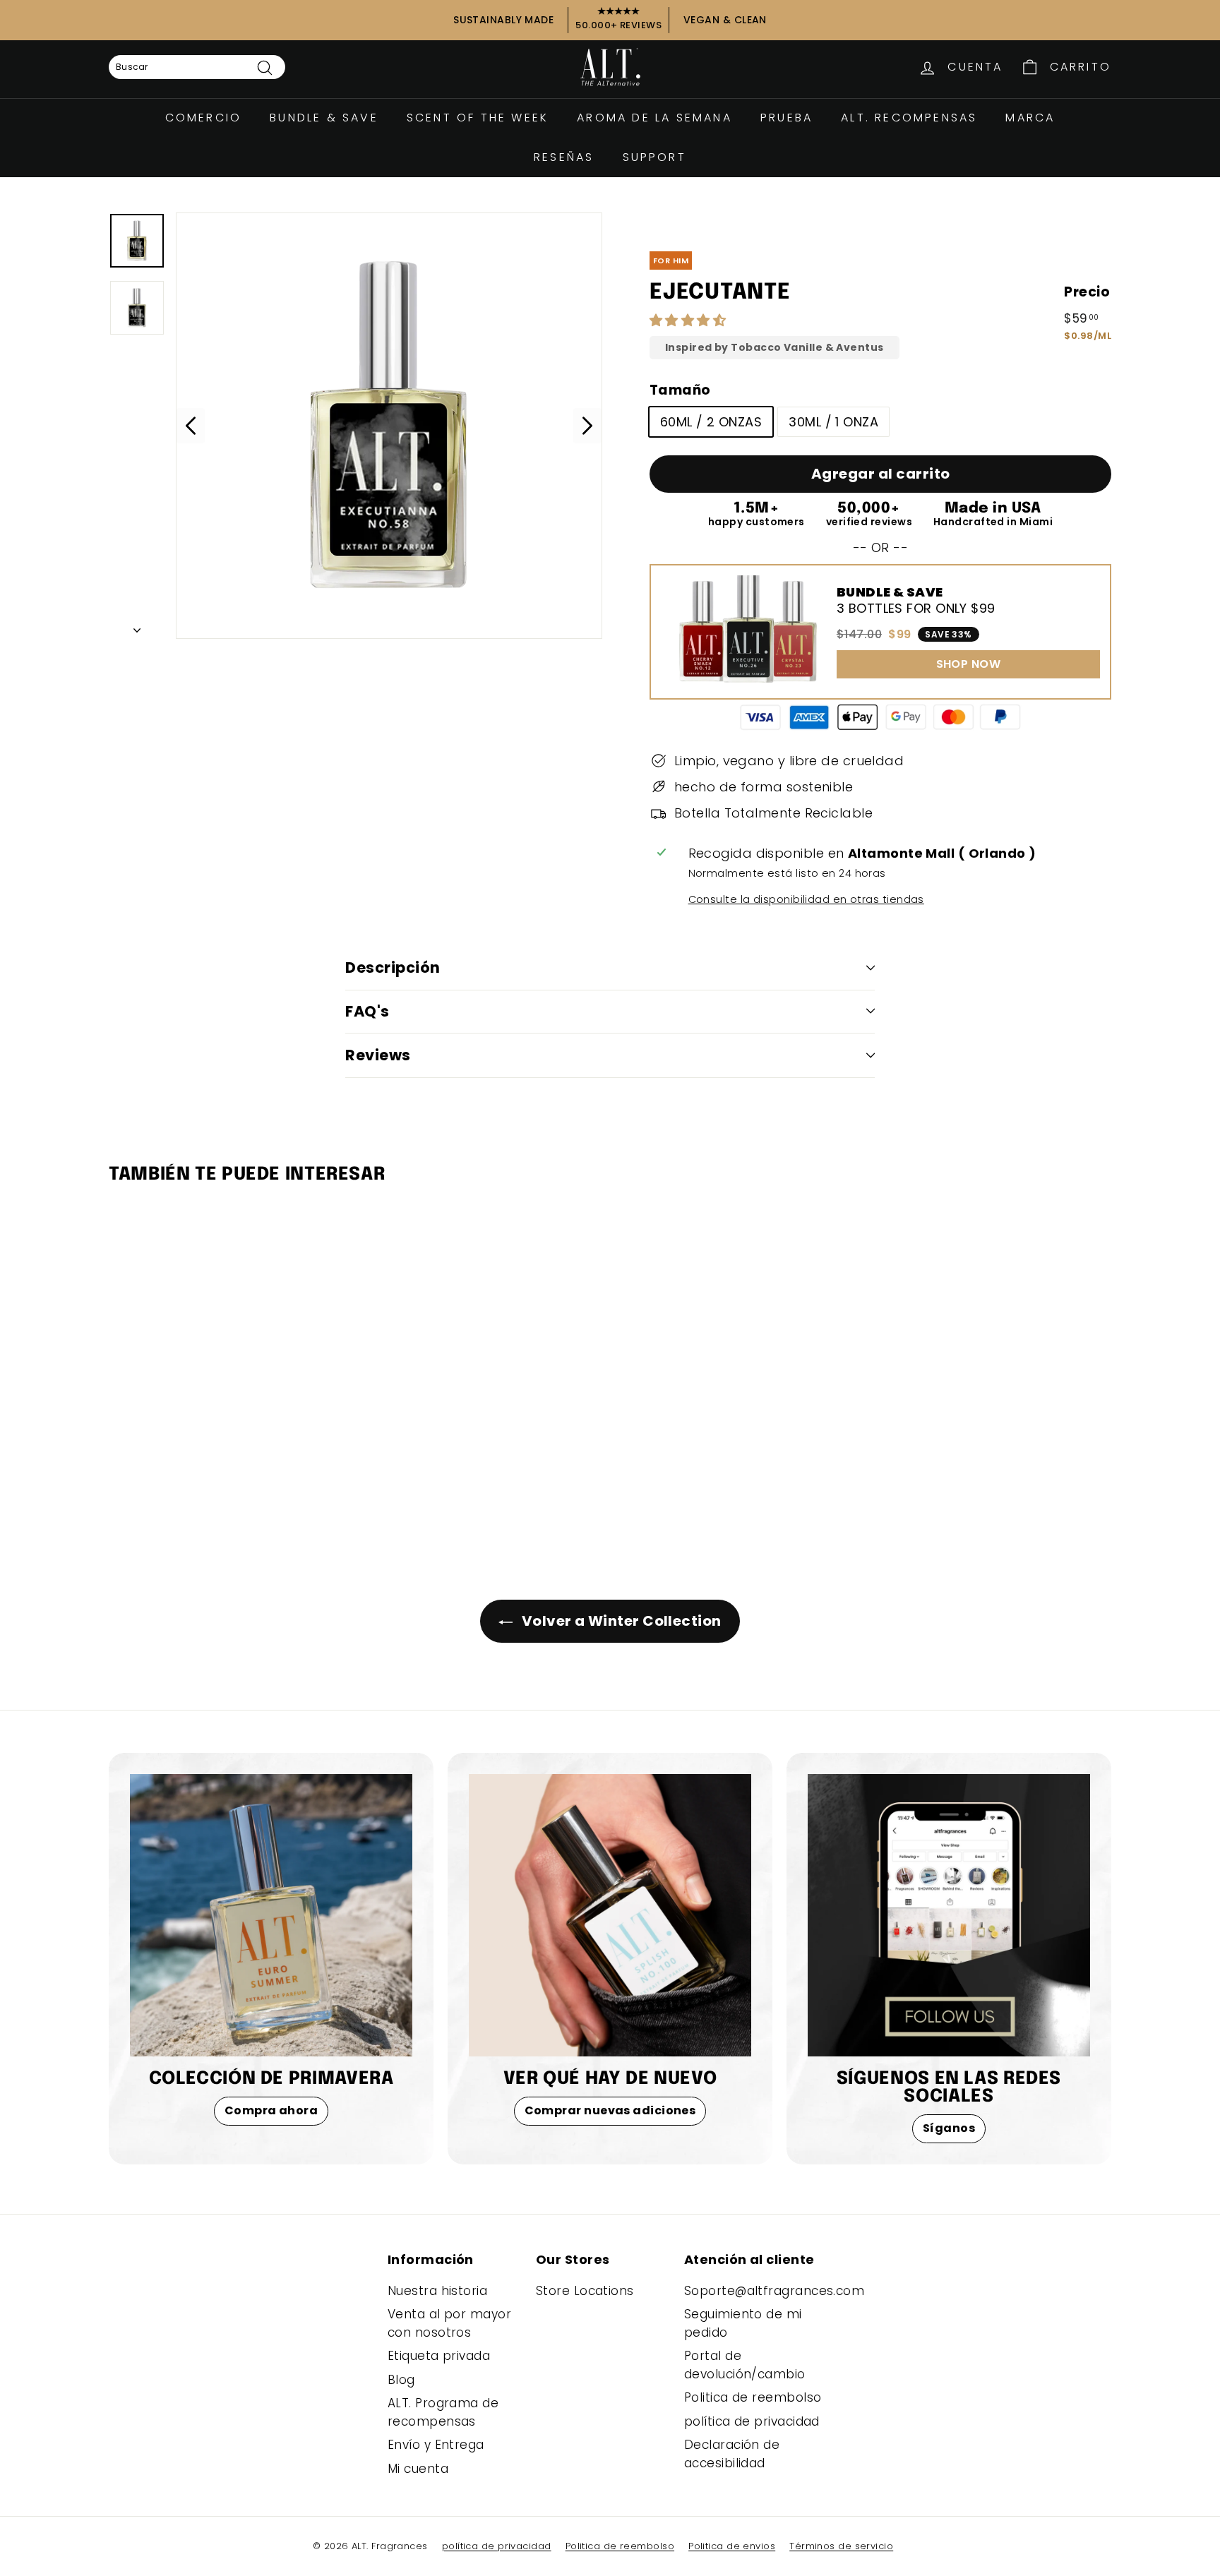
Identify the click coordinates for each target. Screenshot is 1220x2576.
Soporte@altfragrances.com (774, 2291)
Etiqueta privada (439, 2356)
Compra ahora (271, 2110)
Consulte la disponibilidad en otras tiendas (806, 899)
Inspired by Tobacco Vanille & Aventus (775, 348)
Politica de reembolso (753, 2397)
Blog (401, 2380)
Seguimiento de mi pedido (743, 2323)
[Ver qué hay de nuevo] (610, 1915)
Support (654, 157)
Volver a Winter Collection (620, 1621)
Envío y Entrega (436, 2445)
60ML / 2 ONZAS (711, 422)
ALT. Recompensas (909, 118)
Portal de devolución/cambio (745, 2365)
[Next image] (587, 426)
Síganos (949, 2128)
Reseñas (564, 157)
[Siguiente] (137, 626)
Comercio (204, 118)
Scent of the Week (478, 118)
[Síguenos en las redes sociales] (949, 1915)
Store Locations (585, 2291)
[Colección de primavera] (271, 1915)
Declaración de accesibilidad (732, 2454)
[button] (690, 320)
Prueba (787, 118)
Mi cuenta (418, 2469)
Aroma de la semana (654, 118)
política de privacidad (752, 2421)
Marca (1030, 118)
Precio (1087, 292)
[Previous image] (191, 426)
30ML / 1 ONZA (833, 422)
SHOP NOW (969, 664)
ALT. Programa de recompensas (443, 2412)
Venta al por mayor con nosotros (449, 2323)
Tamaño (680, 390)
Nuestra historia (437, 2291)
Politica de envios (732, 2546)
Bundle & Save (324, 118)
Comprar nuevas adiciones (610, 2110)
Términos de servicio (841, 2546)
